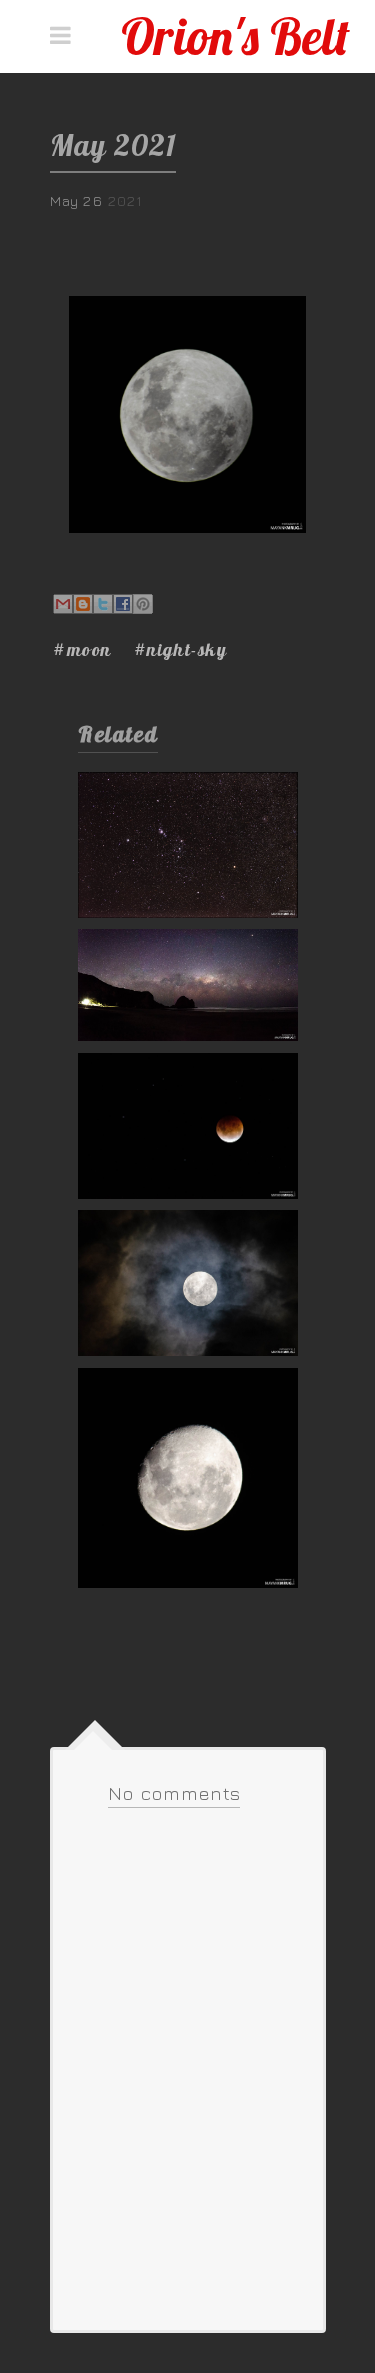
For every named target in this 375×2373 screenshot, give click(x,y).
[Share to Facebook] (123, 604)
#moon (82, 649)
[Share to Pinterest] (143, 604)
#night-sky (181, 649)
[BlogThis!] (83, 604)
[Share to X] (103, 604)
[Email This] (63, 604)
